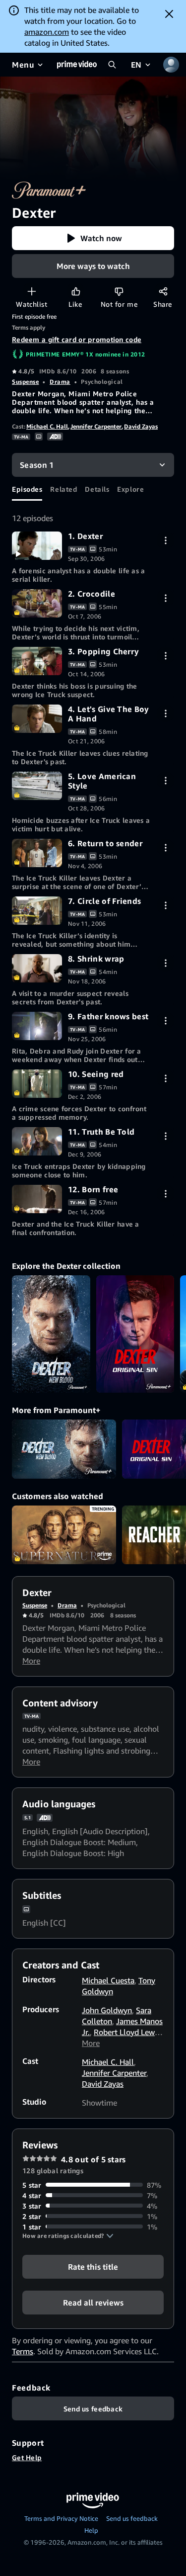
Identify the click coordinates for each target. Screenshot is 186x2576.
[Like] (76, 291)
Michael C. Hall (47, 426)
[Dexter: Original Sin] (135, 1334)
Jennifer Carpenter (96, 426)
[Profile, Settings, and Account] (171, 65)
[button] (93, 238)
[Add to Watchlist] (31, 291)
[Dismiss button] (169, 14)
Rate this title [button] (93, 2266)
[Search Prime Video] (112, 65)
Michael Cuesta (108, 1980)
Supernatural (64, 1535)
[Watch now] (37, 546)
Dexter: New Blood (64, 1449)
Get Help (27, 2457)
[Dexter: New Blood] (51, 1334)
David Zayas (141, 426)
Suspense (25, 382)
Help (91, 2530)
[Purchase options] (165, 540)
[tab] (27, 489)
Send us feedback (132, 2518)
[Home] (77, 65)
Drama (60, 382)
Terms (23, 2351)
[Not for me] (119, 291)
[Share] (163, 291)
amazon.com (47, 32)
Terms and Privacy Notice (61, 2518)
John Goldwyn (107, 2010)
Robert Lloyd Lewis (127, 2032)
